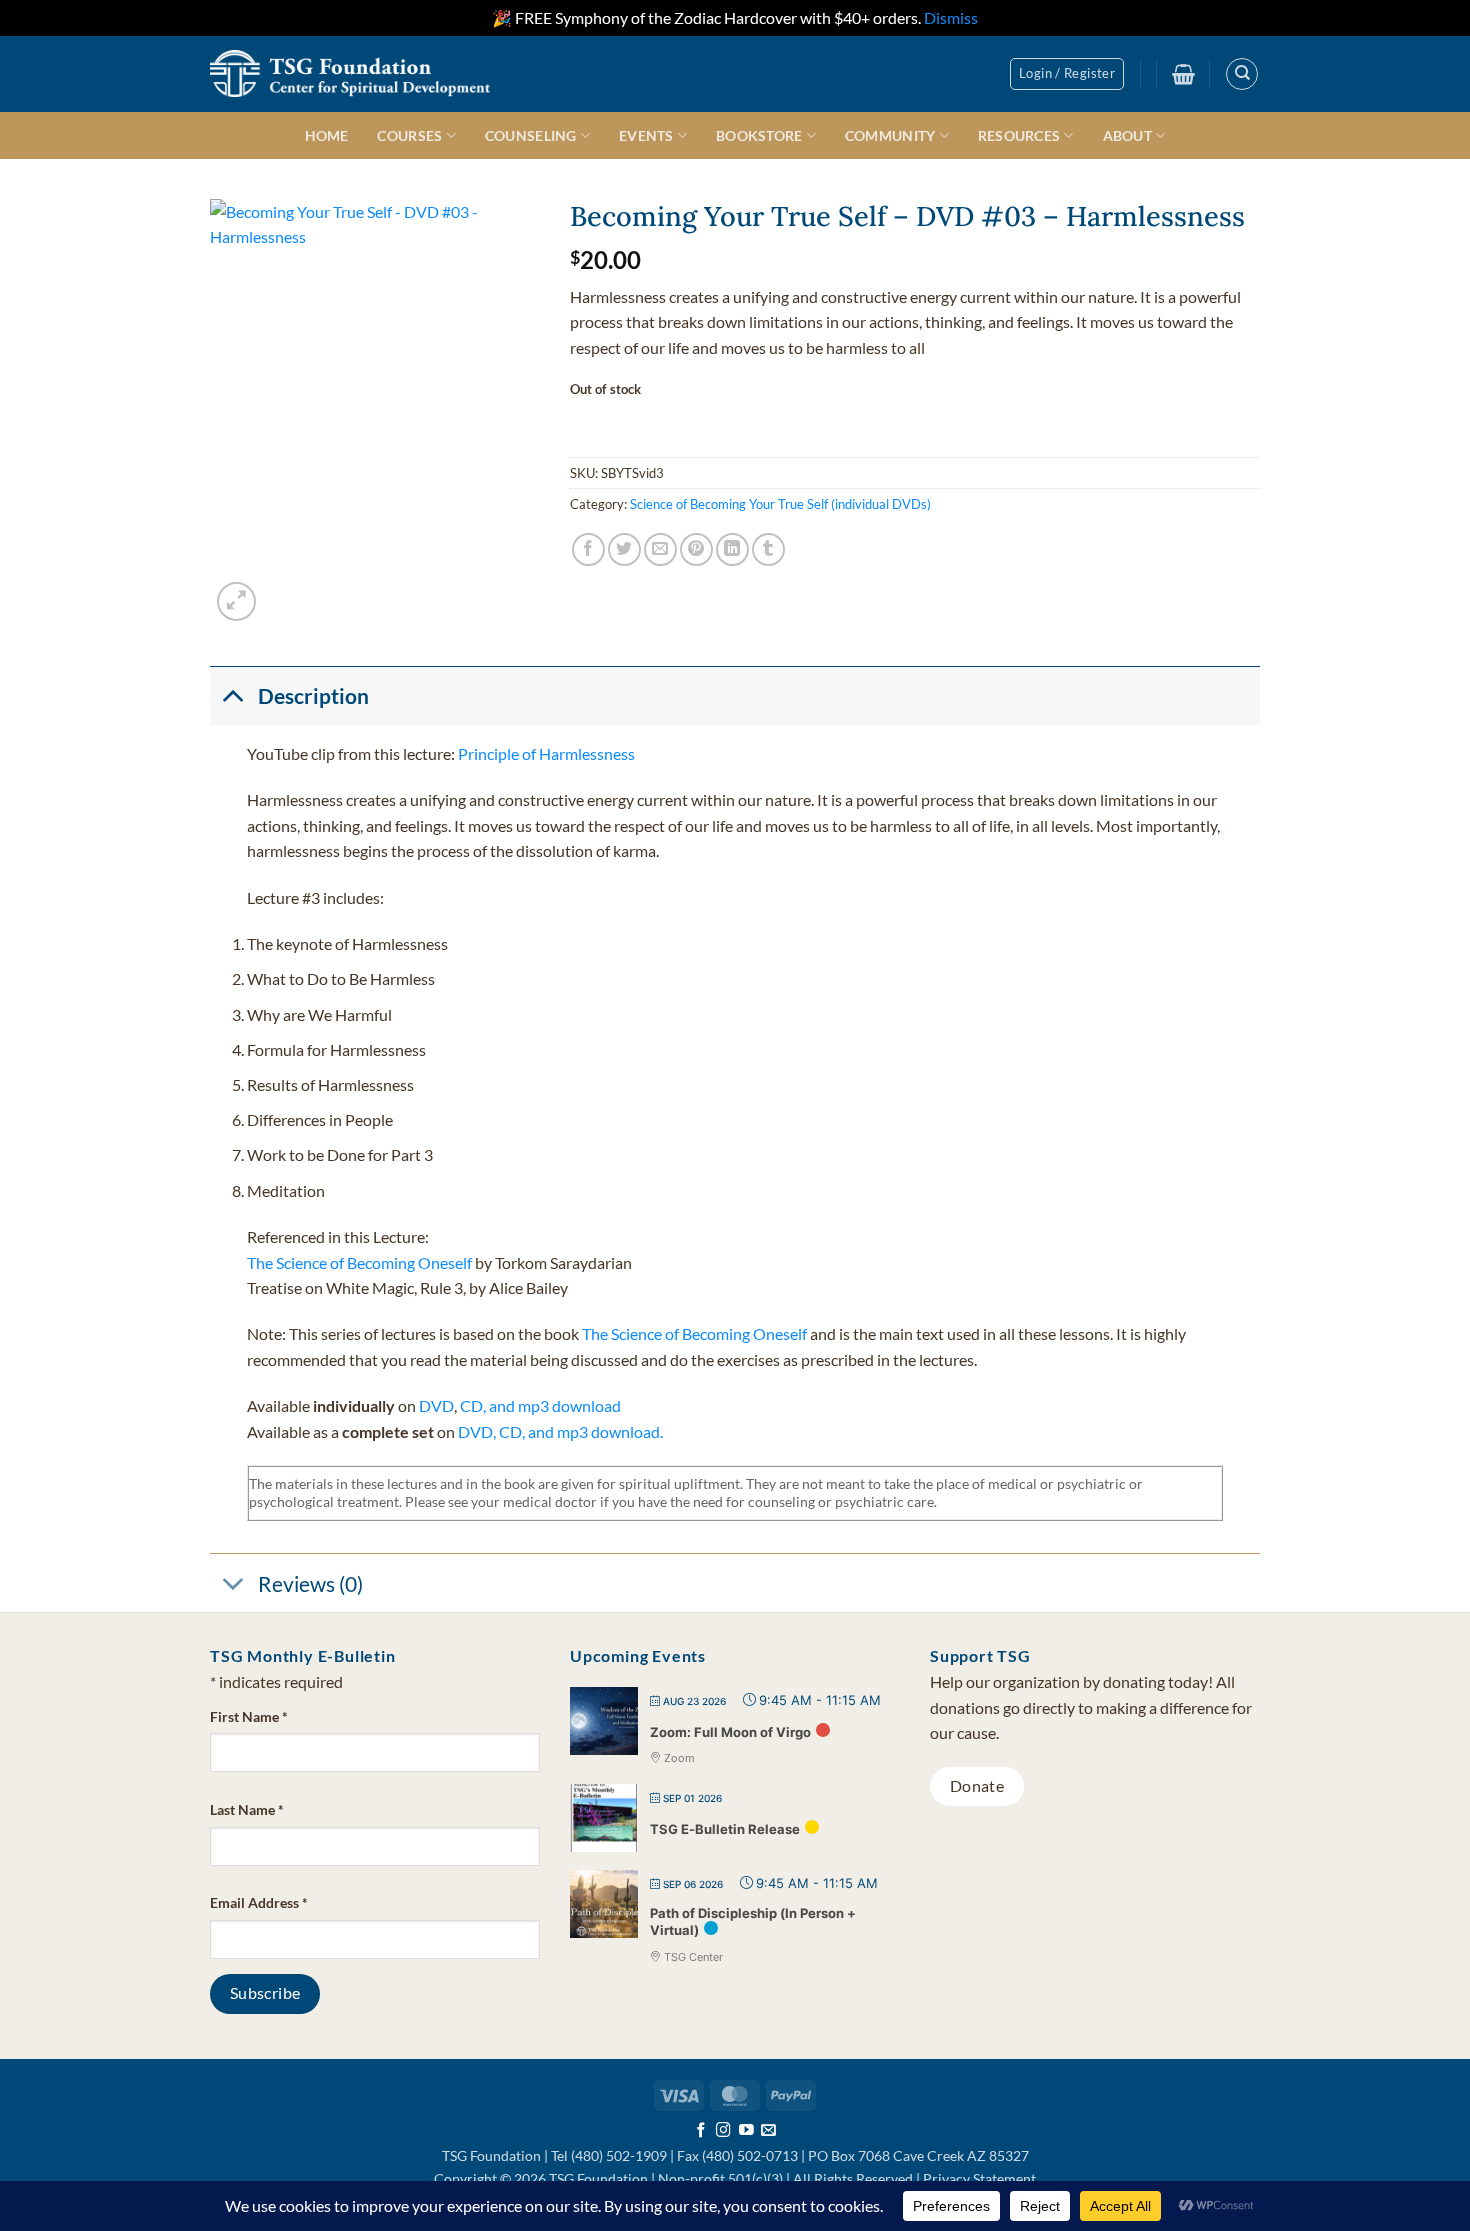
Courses (409, 135)
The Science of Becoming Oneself (361, 1262)
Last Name (247, 1809)
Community (890, 135)
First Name (249, 1716)
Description (313, 695)
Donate (977, 1786)
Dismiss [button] (951, 17)
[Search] (1242, 74)
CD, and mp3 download (540, 1405)
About (1127, 135)
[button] (1067, 74)
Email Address (259, 1902)
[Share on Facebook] (588, 549)
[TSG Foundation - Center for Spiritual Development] (350, 73)
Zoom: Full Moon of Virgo (730, 1732)
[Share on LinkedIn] (732, 549)
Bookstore (759, 135)
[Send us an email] (768, 2131)
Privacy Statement (979, 2178)
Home (327, 135)
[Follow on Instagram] (723, 2131)
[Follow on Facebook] (701, 2131)
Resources (1019, 135)
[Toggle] (233, 695)
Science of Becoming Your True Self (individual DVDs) (780, 504)
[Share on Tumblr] (768, 549)
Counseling (531, 135)
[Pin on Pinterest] (696, 549)
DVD (436, 1405)
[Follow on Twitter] (746, 2131)
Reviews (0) (310, 1583)
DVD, (477, 1431)
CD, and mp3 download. (581, 1431)
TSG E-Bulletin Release (725, 1829)
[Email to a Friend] (660, 549)
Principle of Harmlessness (546, 753)
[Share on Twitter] (624, 549)
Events (646, 135)
